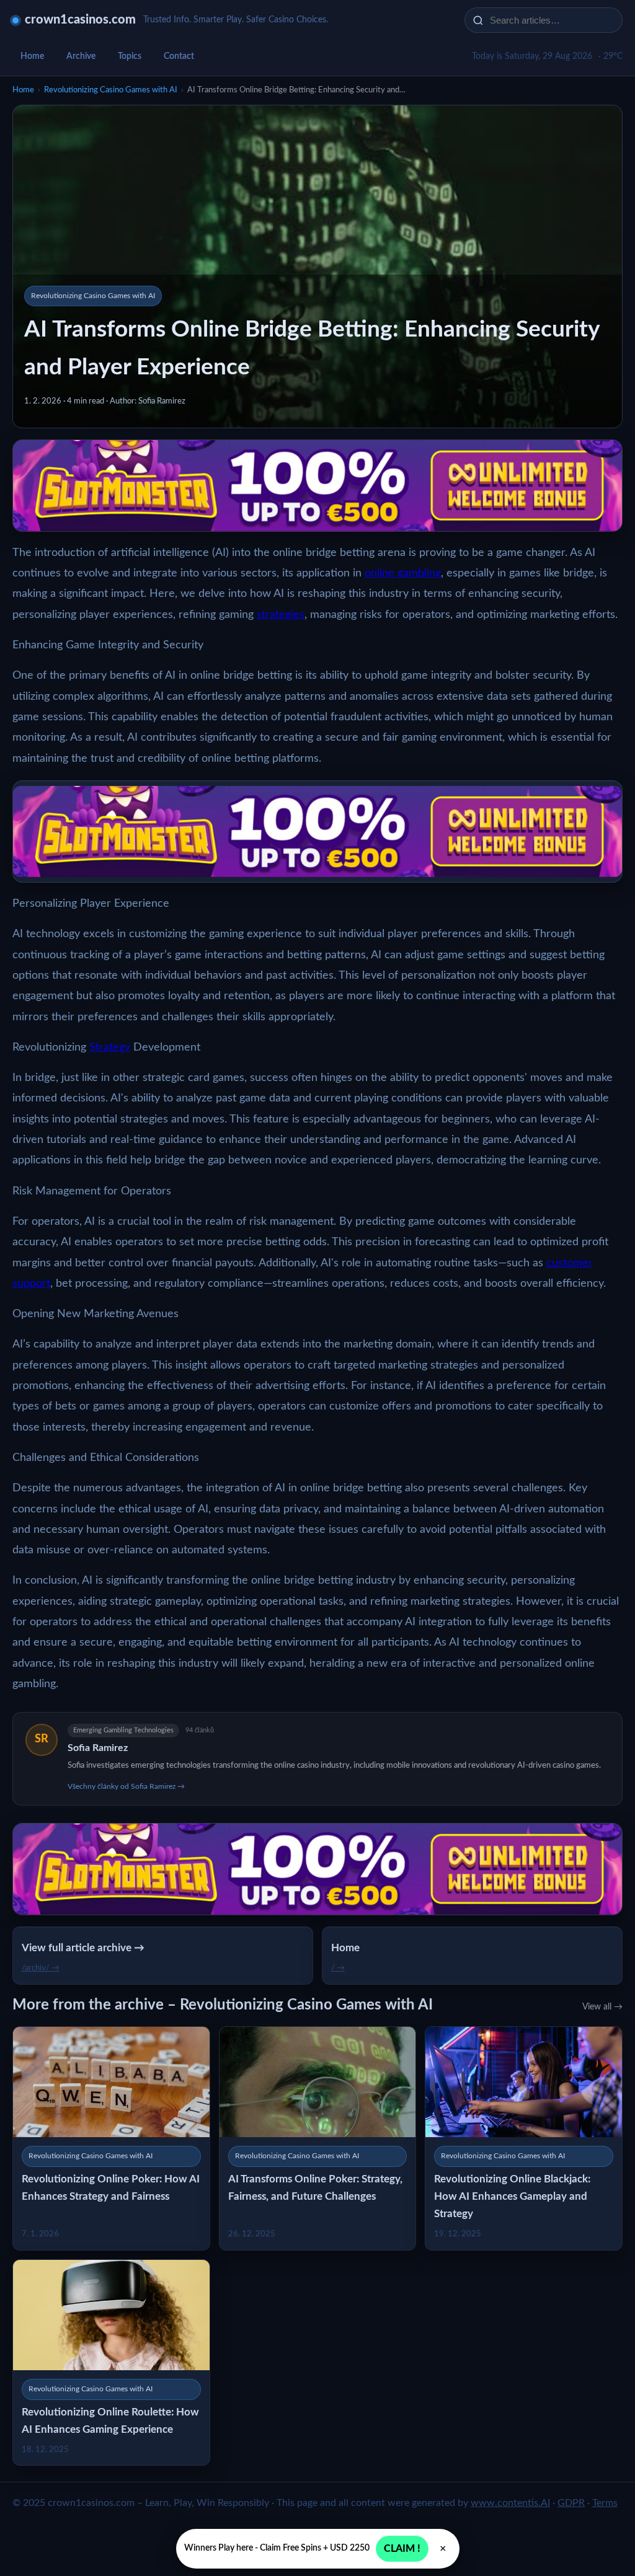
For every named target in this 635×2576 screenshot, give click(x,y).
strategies (281, 615)
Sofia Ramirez (98, 1748)
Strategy (110, 1048)
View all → (602, 2007)
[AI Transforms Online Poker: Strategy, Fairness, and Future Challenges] (318, 2138)
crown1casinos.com (80, 20)
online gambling (403, 573)
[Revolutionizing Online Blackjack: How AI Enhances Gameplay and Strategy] (524, 2138)
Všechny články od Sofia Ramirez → (126, 1786)
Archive (81, 56)
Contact (179, 56)
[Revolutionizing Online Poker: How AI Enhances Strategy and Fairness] (111, 2138)
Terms (605, 2503)
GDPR (571, 2503)
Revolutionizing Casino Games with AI (111, 90)
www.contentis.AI (510, 2503)
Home (32, 56)
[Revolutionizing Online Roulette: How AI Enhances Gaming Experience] (111, 2362)
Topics (130, 56)
